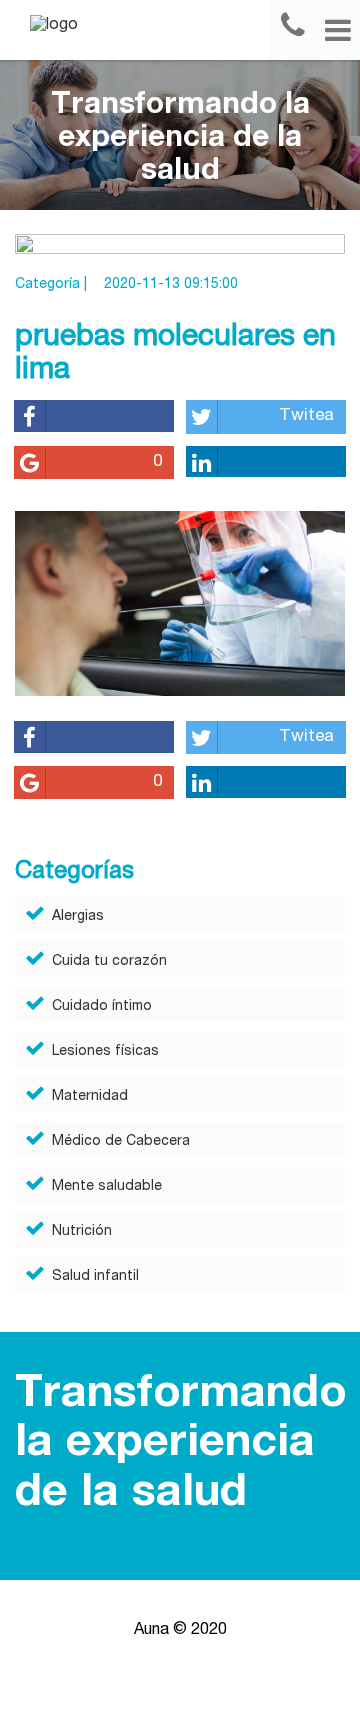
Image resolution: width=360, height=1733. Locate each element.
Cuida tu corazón (109, 962)
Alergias (78, 917)
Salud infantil (95, 1277)
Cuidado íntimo (102, 1007)
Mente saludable (107, 1187)
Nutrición (82, 1232)
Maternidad (90, 1097)
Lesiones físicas (105, 1052)
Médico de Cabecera (121, 1142)
